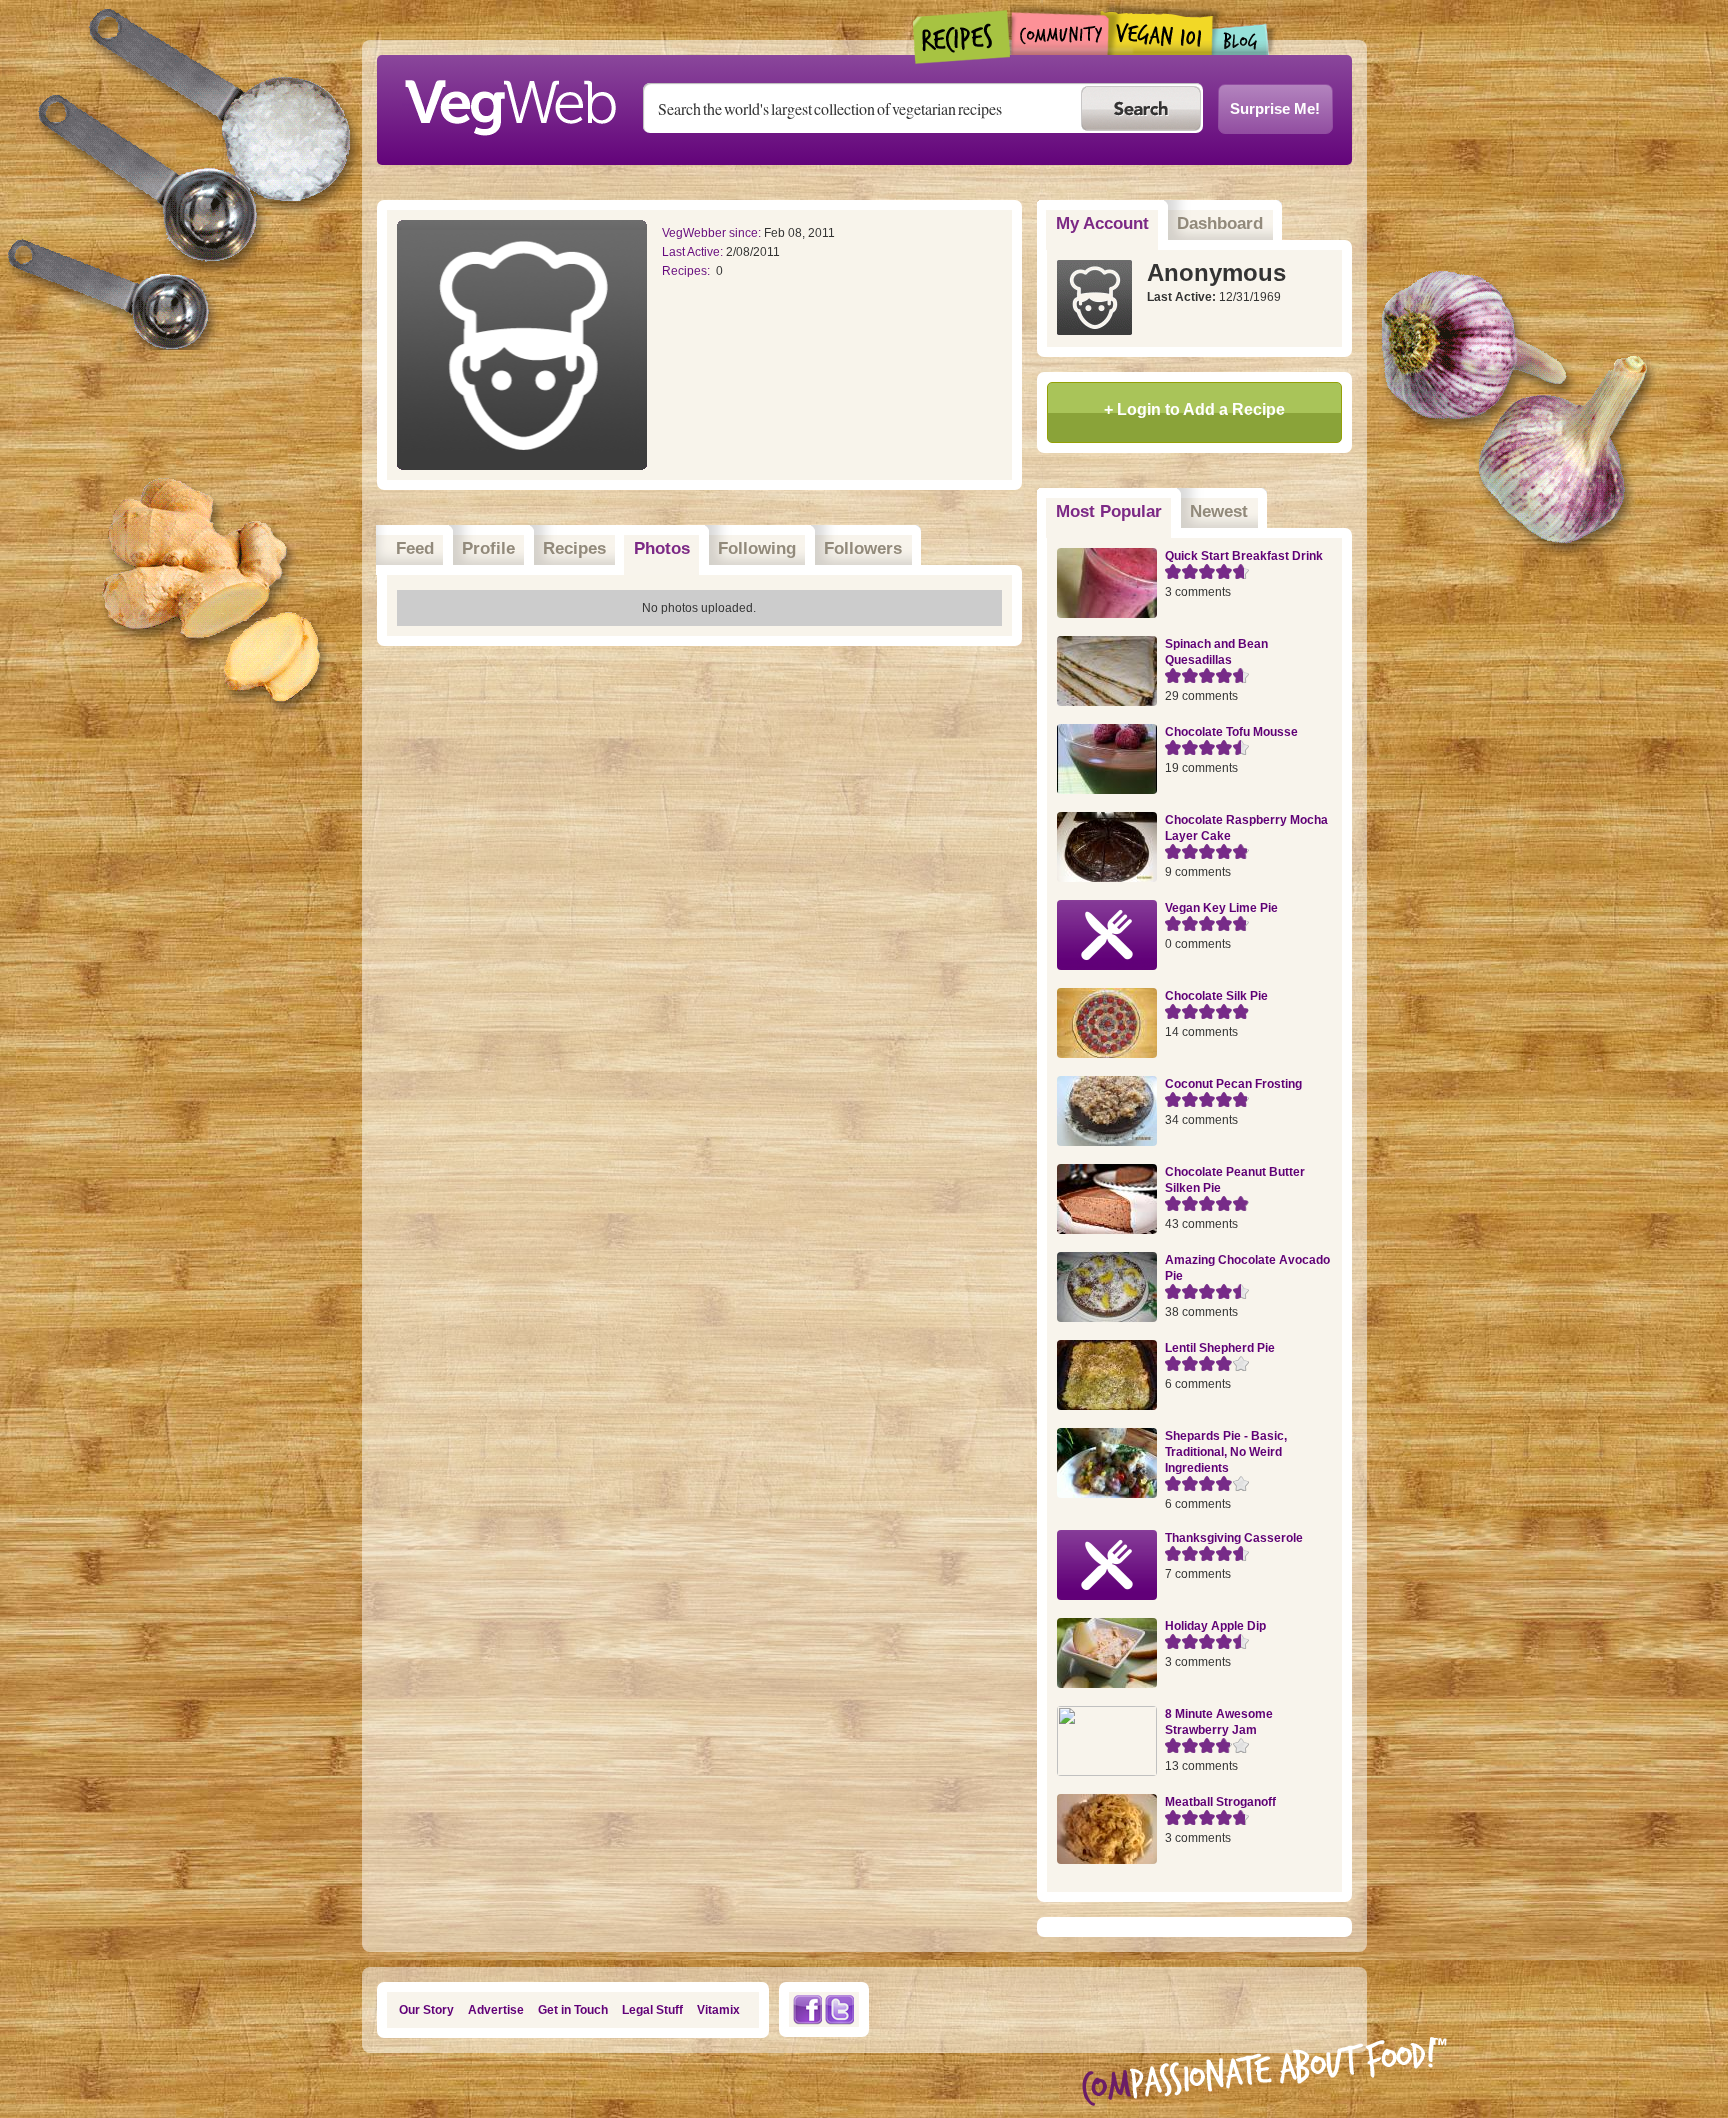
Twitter (840, 2009)
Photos (662, 548)
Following (757, 548)
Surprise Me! (1275, 108)
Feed (415, 548)
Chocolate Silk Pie (1216, 996)
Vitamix (718, 2010)
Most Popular (1114, 511)
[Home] (510, 102)
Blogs (1241, 39)
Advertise (496, 2010)
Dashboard (1220, 223)
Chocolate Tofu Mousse (1231, 732)
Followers (863, 548)
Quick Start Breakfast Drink (1244, 556)
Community (1059, 33)
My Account (1102, 223)
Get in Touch (573, 2010)
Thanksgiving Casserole (1234, 1538)
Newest (1219, 511)
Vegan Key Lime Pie (1221, 908)
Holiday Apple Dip (1215, 1626)
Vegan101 (1160, 33)
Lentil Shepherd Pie (1220, 1348)
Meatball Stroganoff (1220, 1802)
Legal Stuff (652, 2010)
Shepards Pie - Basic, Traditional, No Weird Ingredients (1226, 1452)
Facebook (807, 2009)
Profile (488, 548)
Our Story (426, 2010)
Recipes (962, 37)
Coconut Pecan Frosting (1233, 1084)
